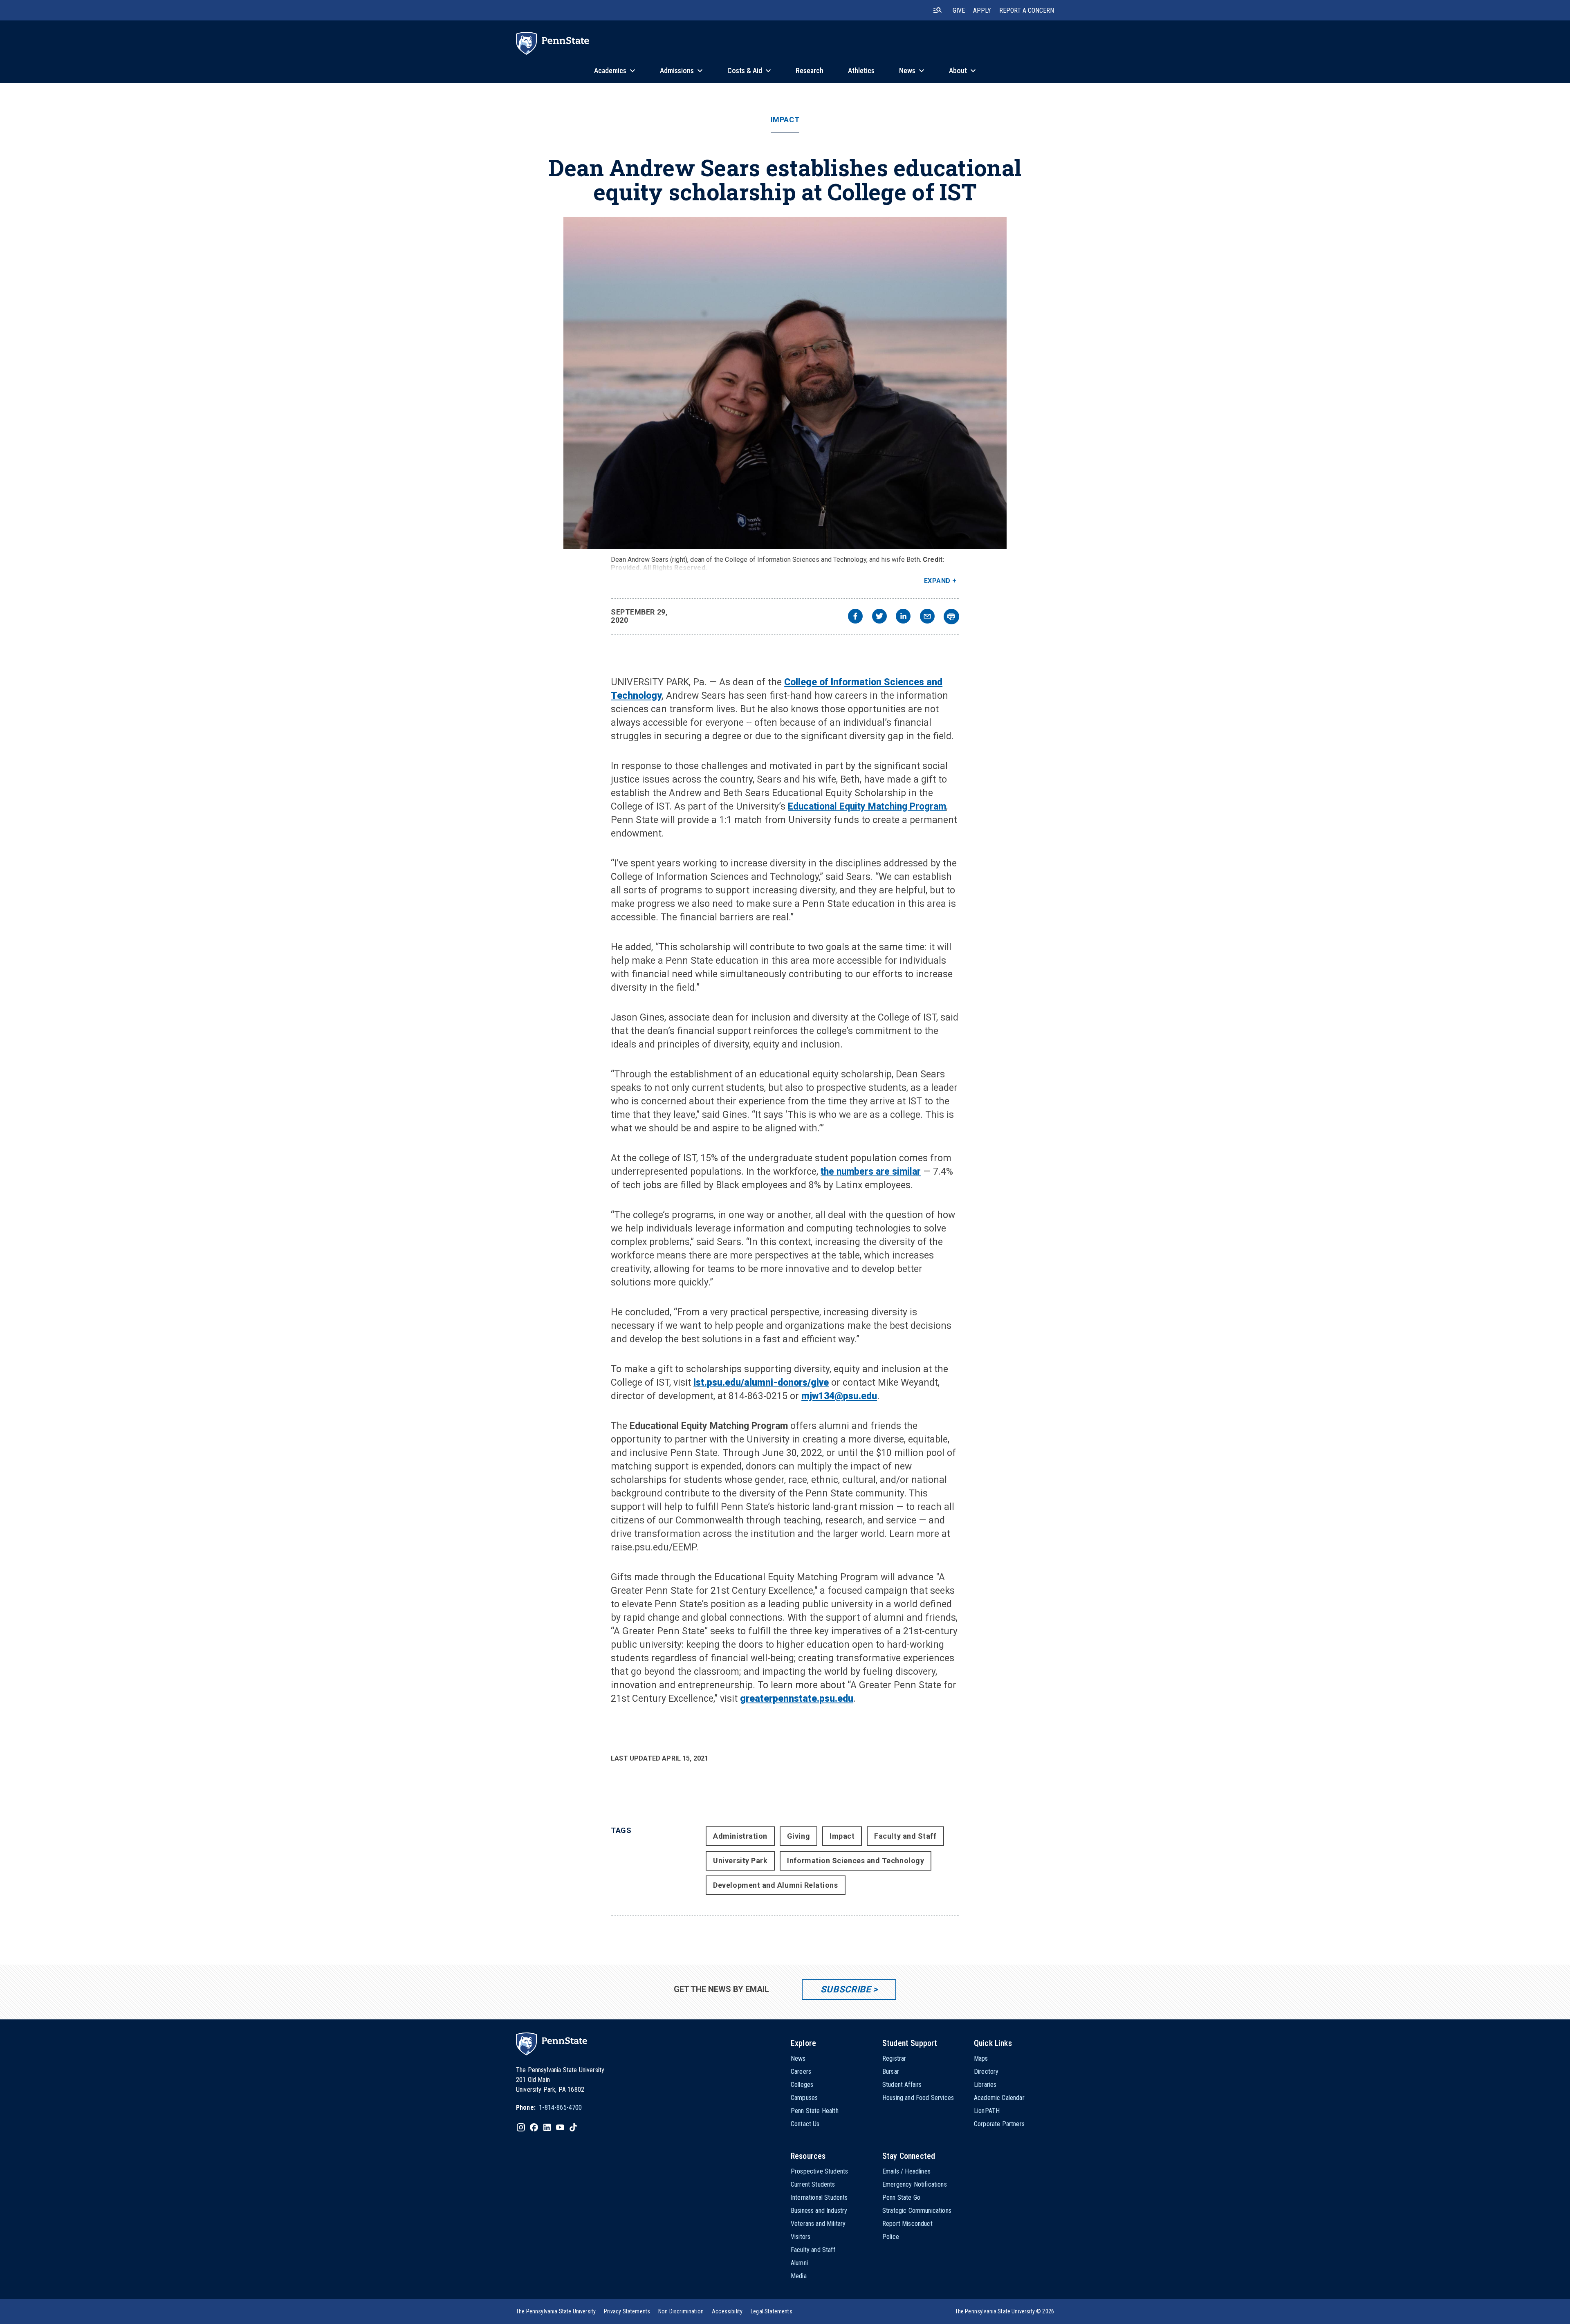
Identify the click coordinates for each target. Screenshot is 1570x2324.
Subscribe (846, 1989)
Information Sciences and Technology (856, 1861)
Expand (937, 581)
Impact (785, 120)
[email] (927, 617)
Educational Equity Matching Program (867, 806)
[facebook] (855, 617)
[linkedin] (903, 617)
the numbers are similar (871, 1172)
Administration (740, 1836)
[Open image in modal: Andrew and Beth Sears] (785, 383)
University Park (740, 1861)
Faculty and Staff (905, 1836)
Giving (798, 1836)
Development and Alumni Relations (775, 1885)
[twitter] (879, 617)
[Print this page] (951, 617)
